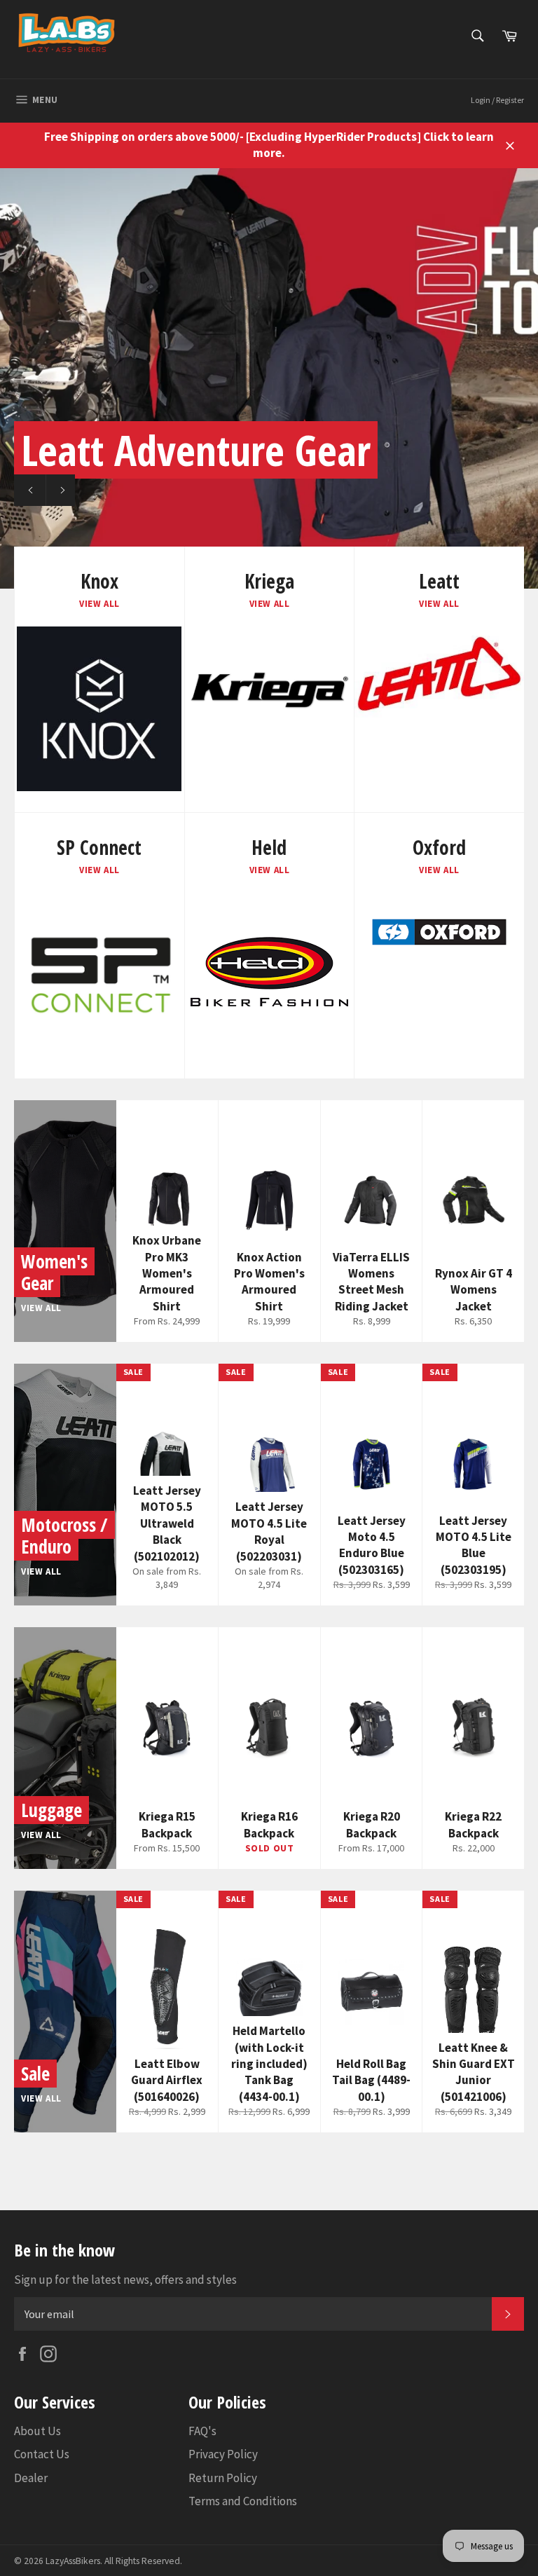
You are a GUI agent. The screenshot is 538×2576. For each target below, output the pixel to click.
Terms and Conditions (243, 2501)
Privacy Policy (223, 2454)
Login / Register (497, 100)
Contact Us (42, 2454)
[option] (269, 378)
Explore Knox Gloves (146, 490)
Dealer (31, 2478)
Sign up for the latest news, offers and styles (125, 2280)
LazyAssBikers (73, 2561)
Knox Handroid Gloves (200, 450)
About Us (37, 2431)
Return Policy (223, 2478)
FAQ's (202, 2431)
